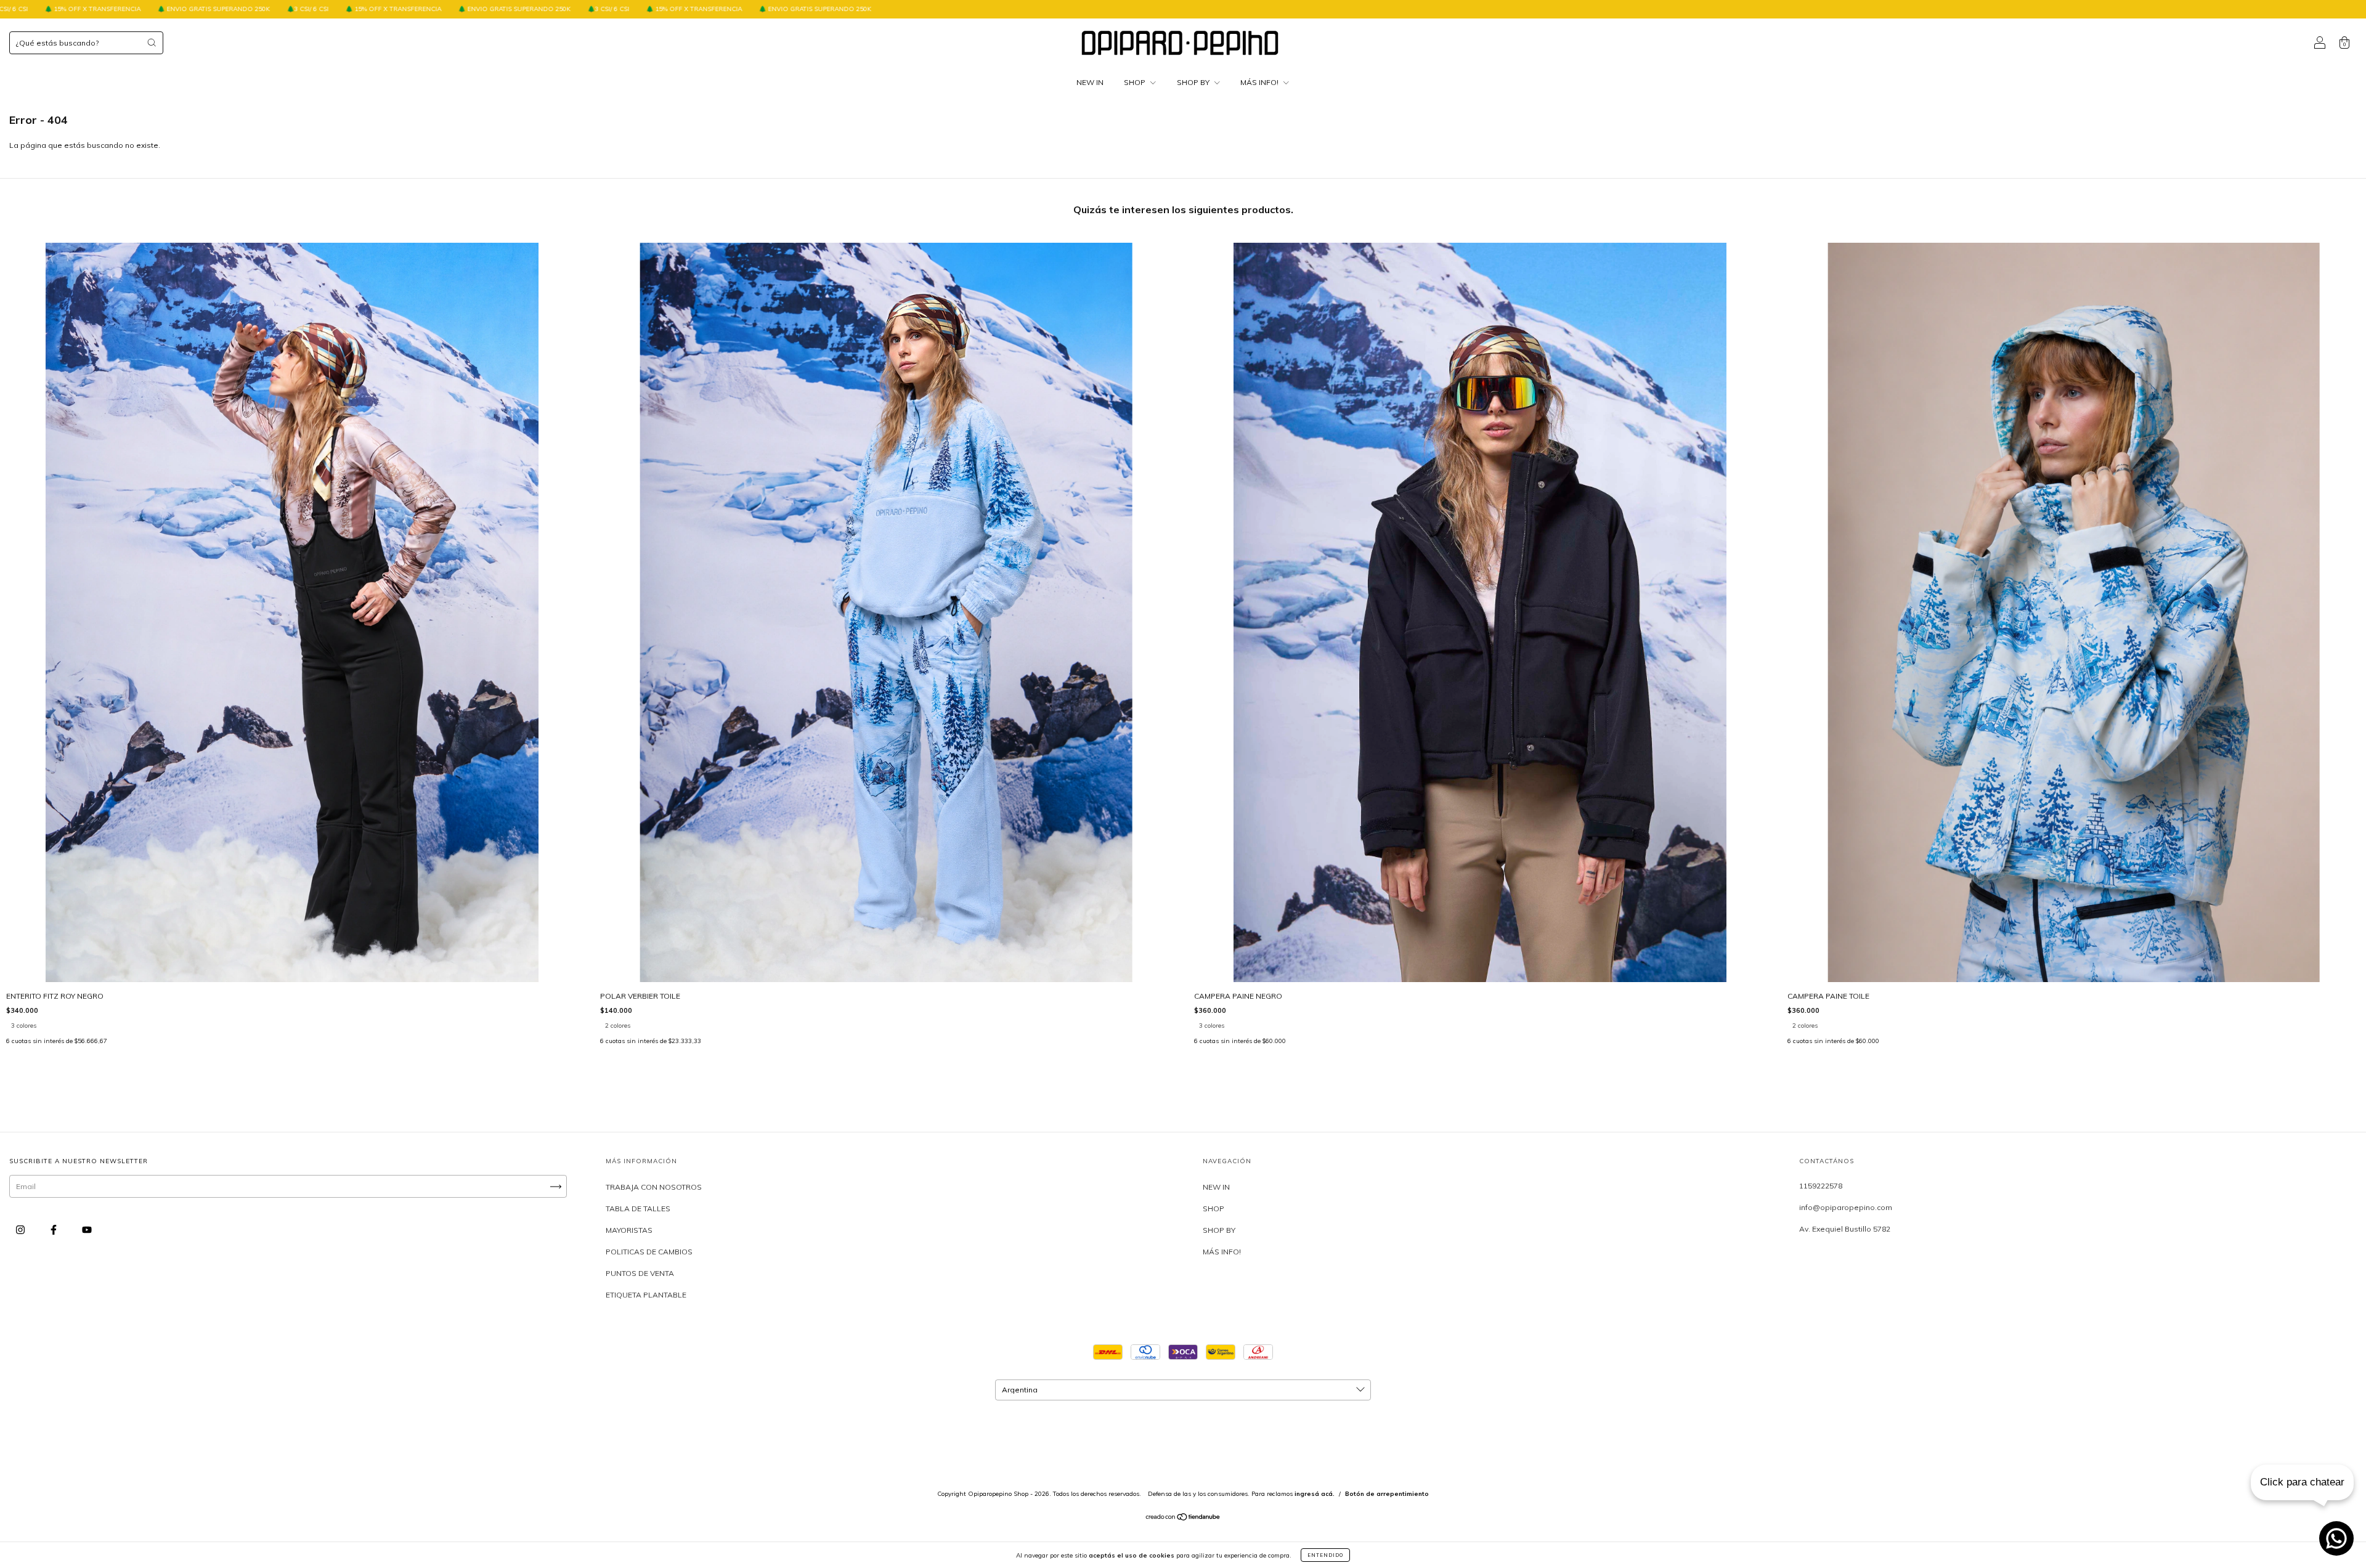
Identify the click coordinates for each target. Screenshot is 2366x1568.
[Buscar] (152, 43)
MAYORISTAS (629, 1230)
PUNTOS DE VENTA (640, 1273)
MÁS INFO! (1260, 82)
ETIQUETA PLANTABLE (646, 1295)
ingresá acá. (1315, 1494)
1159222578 (1821, 1186)
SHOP (1136, 82)
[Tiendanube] (1183, 1518)
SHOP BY (1194, 82)
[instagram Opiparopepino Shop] (21, 1230)
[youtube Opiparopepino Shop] (87, 1230)
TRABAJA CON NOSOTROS (654, 1187)
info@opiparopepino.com (1846, 1207)
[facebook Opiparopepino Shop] (55, 1230)
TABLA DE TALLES (638, 1208)
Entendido (1325, 1555)
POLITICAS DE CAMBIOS (649, 1252)
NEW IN (1090, 82)
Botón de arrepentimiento (1387, 1494)
